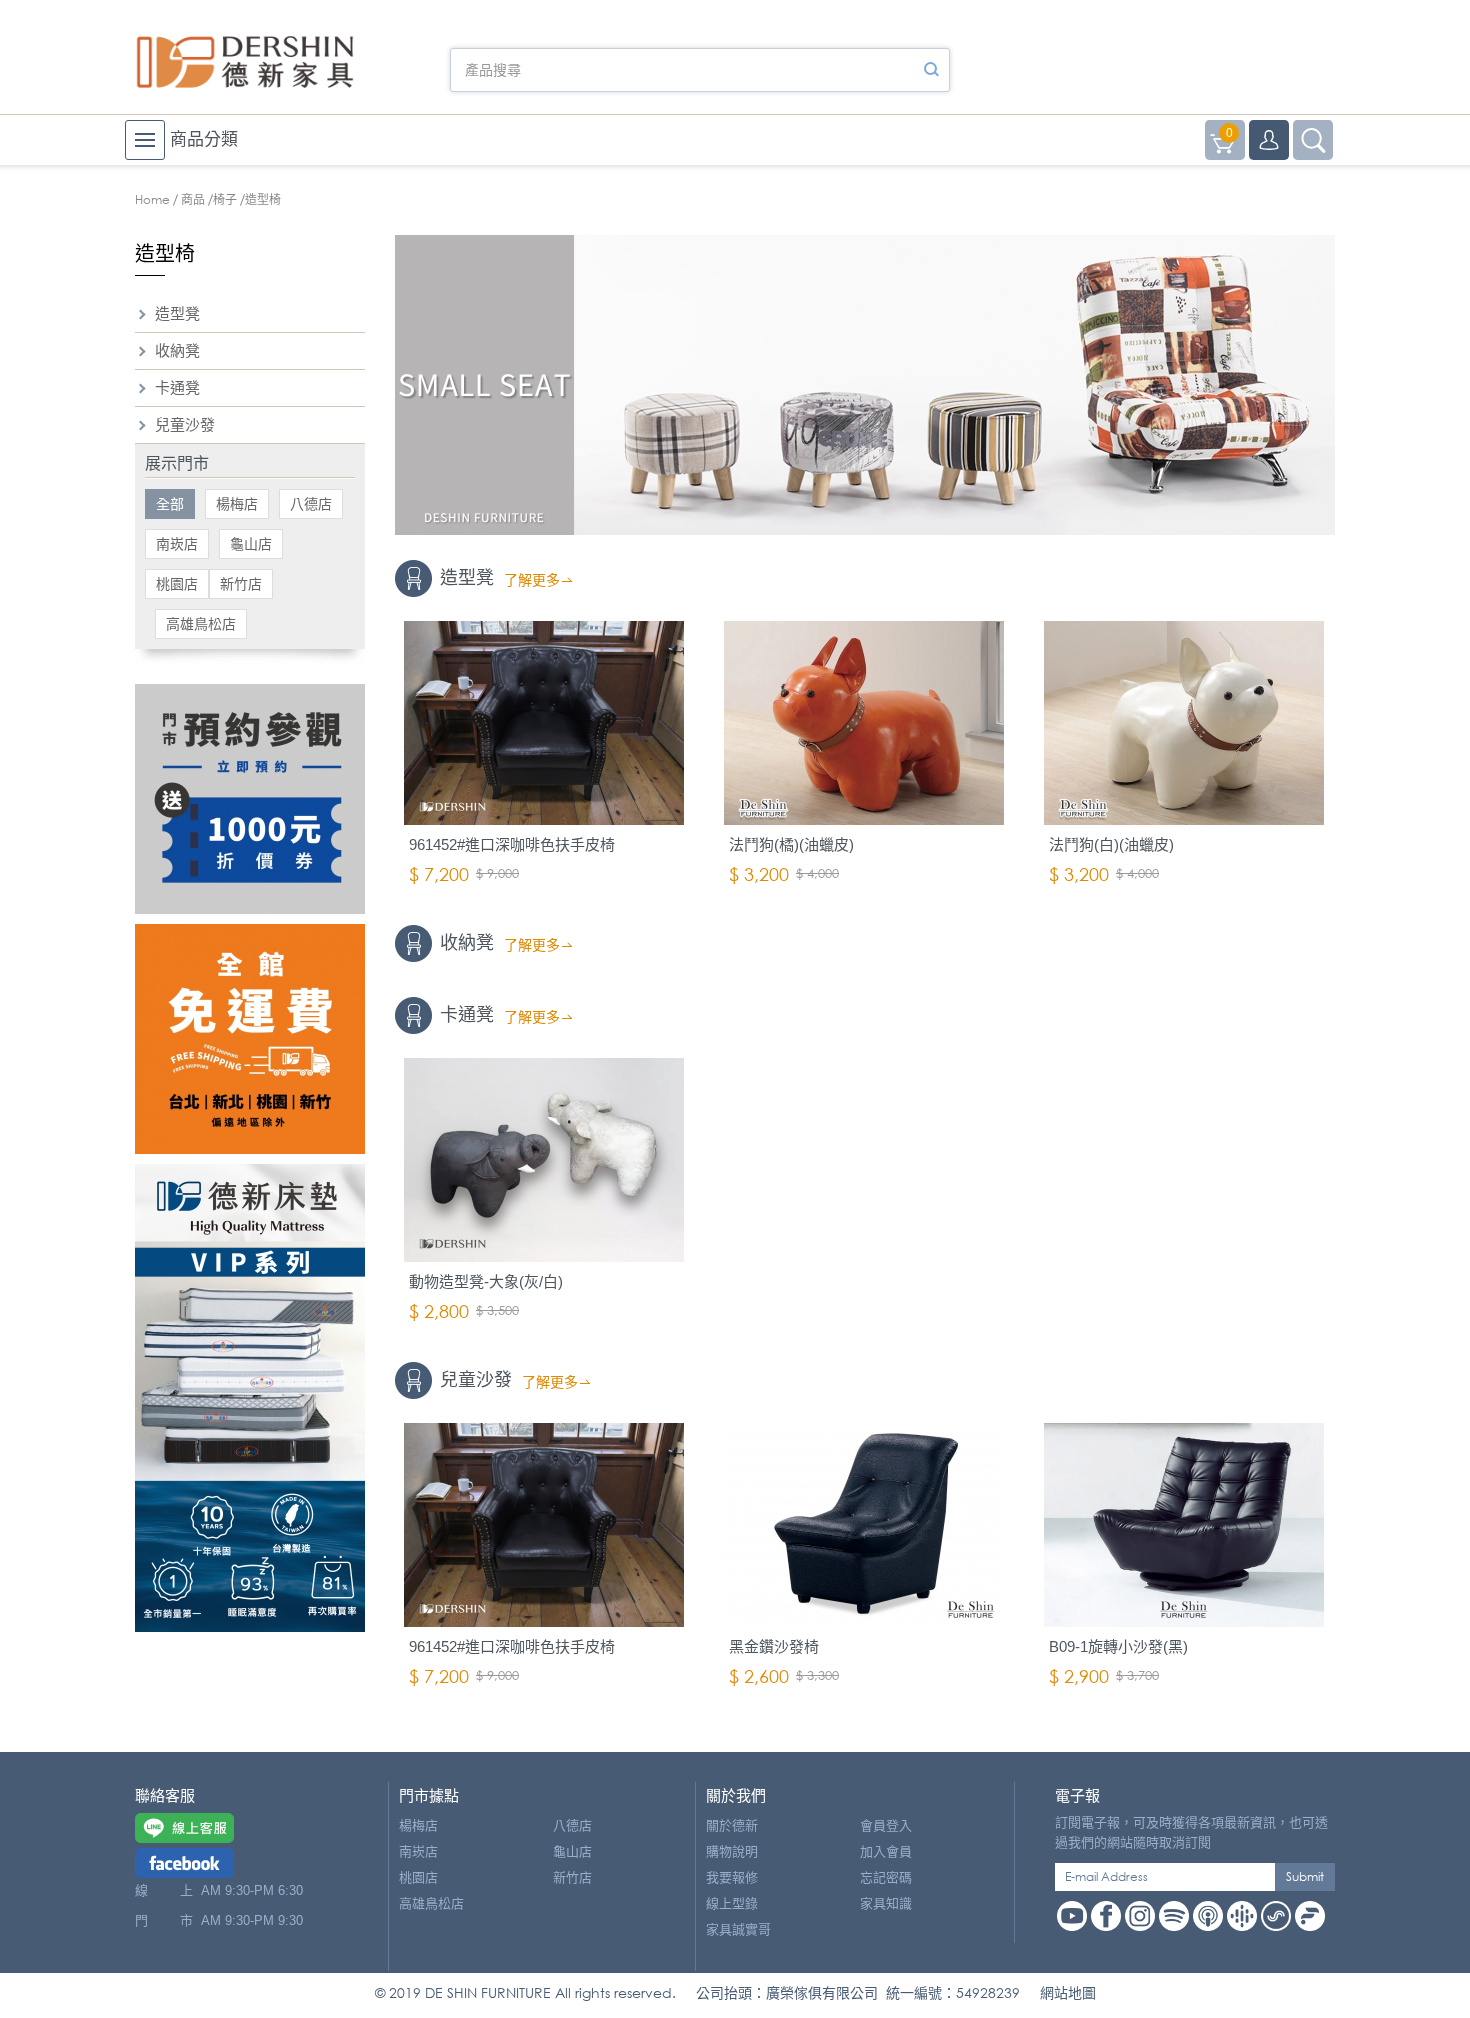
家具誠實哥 (738, 1929)
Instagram (1140, 1916)
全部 (170, 504)
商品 (193, 199)
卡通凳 (177, 387)
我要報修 (732, 1877)
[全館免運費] (250, 1039)
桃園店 (177, 584)
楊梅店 (237, 504)
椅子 (225, 199)
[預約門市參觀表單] (250, 799)
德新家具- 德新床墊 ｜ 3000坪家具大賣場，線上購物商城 (245, 62)
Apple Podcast (1208, 1916)
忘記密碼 (886, 1877)
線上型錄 (732, 1903)
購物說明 (732, 1851)
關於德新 (732, 1825)
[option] (865, 385)
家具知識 (886, 1903)
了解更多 (532, 580)
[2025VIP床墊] (250, 1398)
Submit (1305, 1876)
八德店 (311, 504)
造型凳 (177, 313)
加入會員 (886, 1851)
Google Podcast (1242, 1916)
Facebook (1106, 1916)
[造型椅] (865, 385)
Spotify (1174, 1916)
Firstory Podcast (1310, 1916)
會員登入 (886, 1825)
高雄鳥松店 (201, 624)
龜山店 (251, 544)
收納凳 (177, 350)
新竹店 (241, 584)
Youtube (1072, 1916)
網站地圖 (1068, 1992)
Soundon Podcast (1276, 1916)
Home (152, 199)
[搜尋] (931, 70)
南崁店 (177, 544)
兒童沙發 (185, 424)
